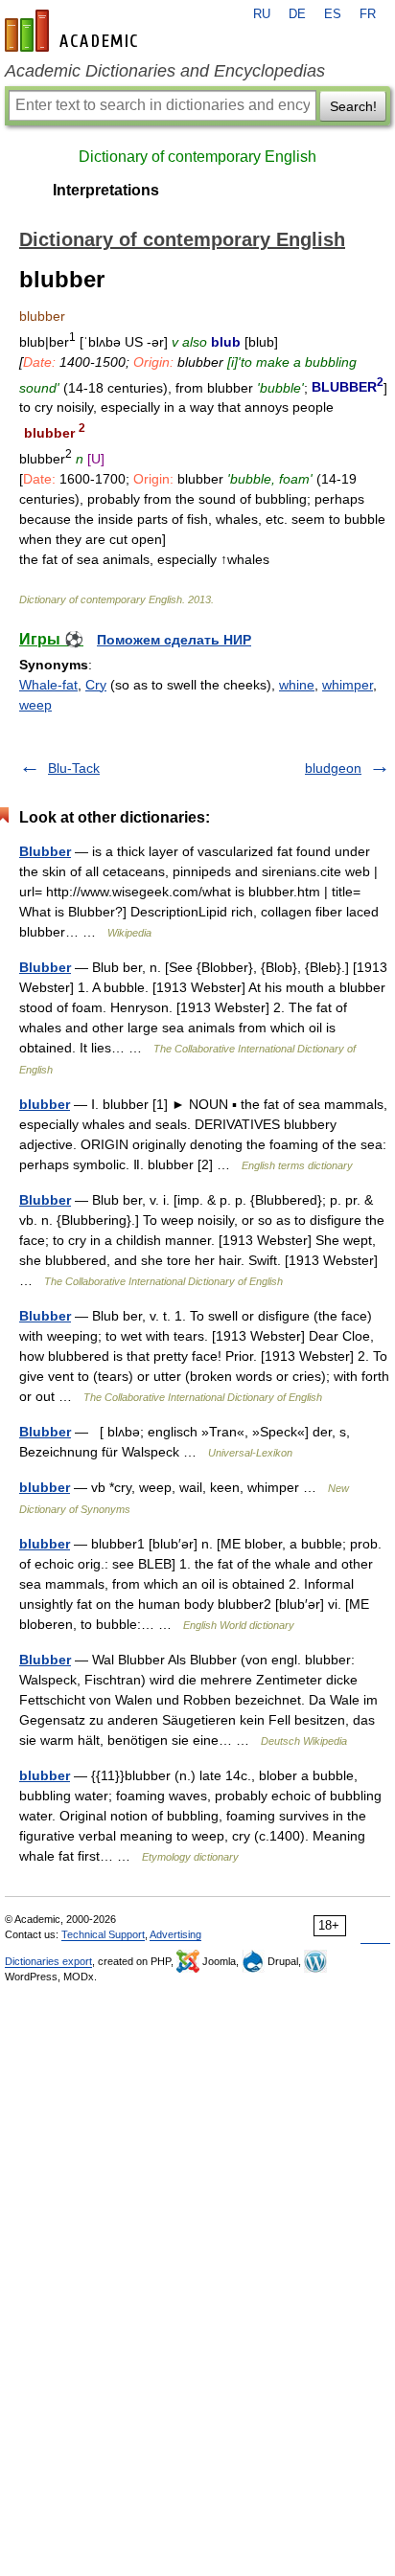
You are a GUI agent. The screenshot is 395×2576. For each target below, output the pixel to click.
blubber (45, 1104)
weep (35, 705)
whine (297, 685)
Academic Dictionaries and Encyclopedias (165, 71)
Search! (353, 106)
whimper (348, 685)
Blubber (45, 851)
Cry (96, 685)
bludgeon (333, 768)
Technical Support (103, 1934)
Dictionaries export (48, 1961)
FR (368, 14)
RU (262, 14)
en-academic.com (74, 31)
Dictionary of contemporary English (197, 157)
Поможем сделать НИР (174, 640)
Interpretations (106, 190)
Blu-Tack (74, 768)
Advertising (175, 1934)
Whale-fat (48, 685)
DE (297, 14)
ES (333, 14)
